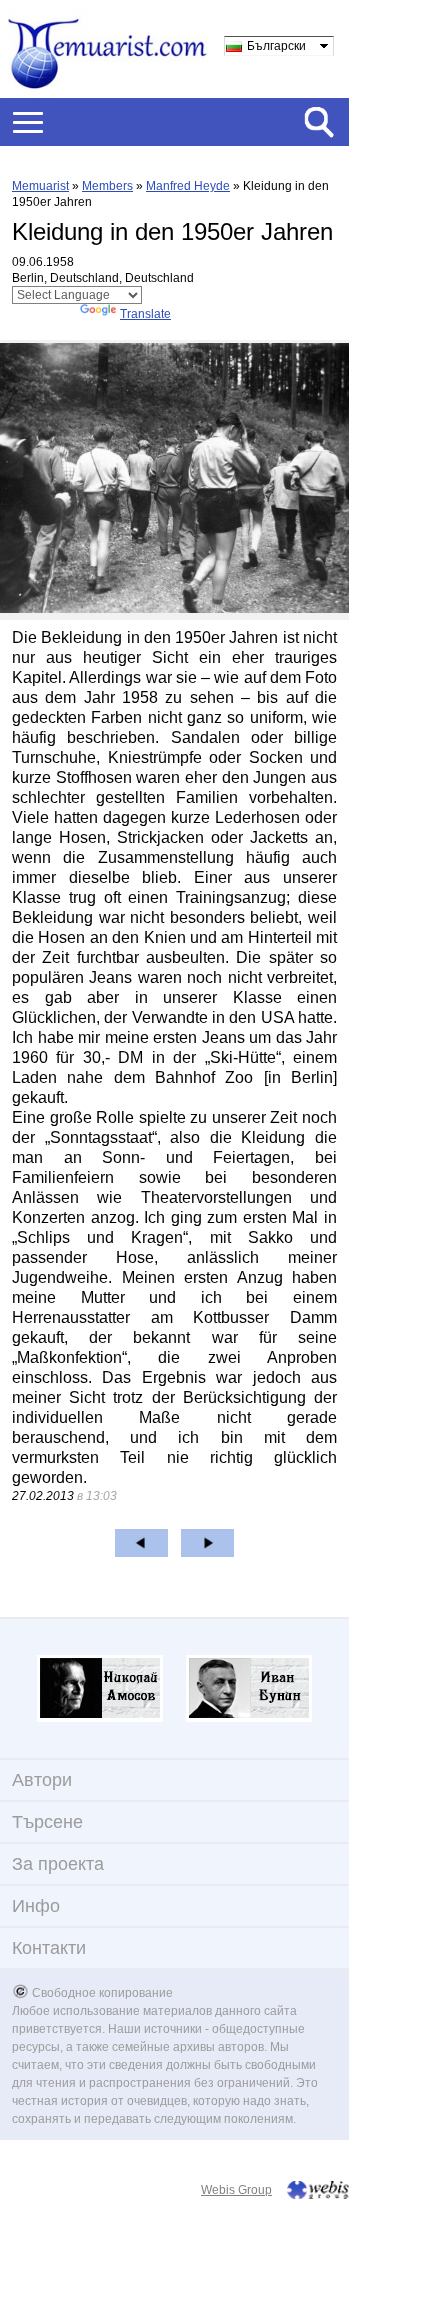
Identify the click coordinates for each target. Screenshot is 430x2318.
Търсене (47, 1822)
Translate (145, 314)
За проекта (58, 1864)
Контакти (49, 1948)
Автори (42, 1780)
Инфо (36, 1906)
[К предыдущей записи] (141, 1543)
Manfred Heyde (188, 186)
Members (107, 186)
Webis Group (236, 2190)
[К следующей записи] (207, 1543)
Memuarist (40, 186)
